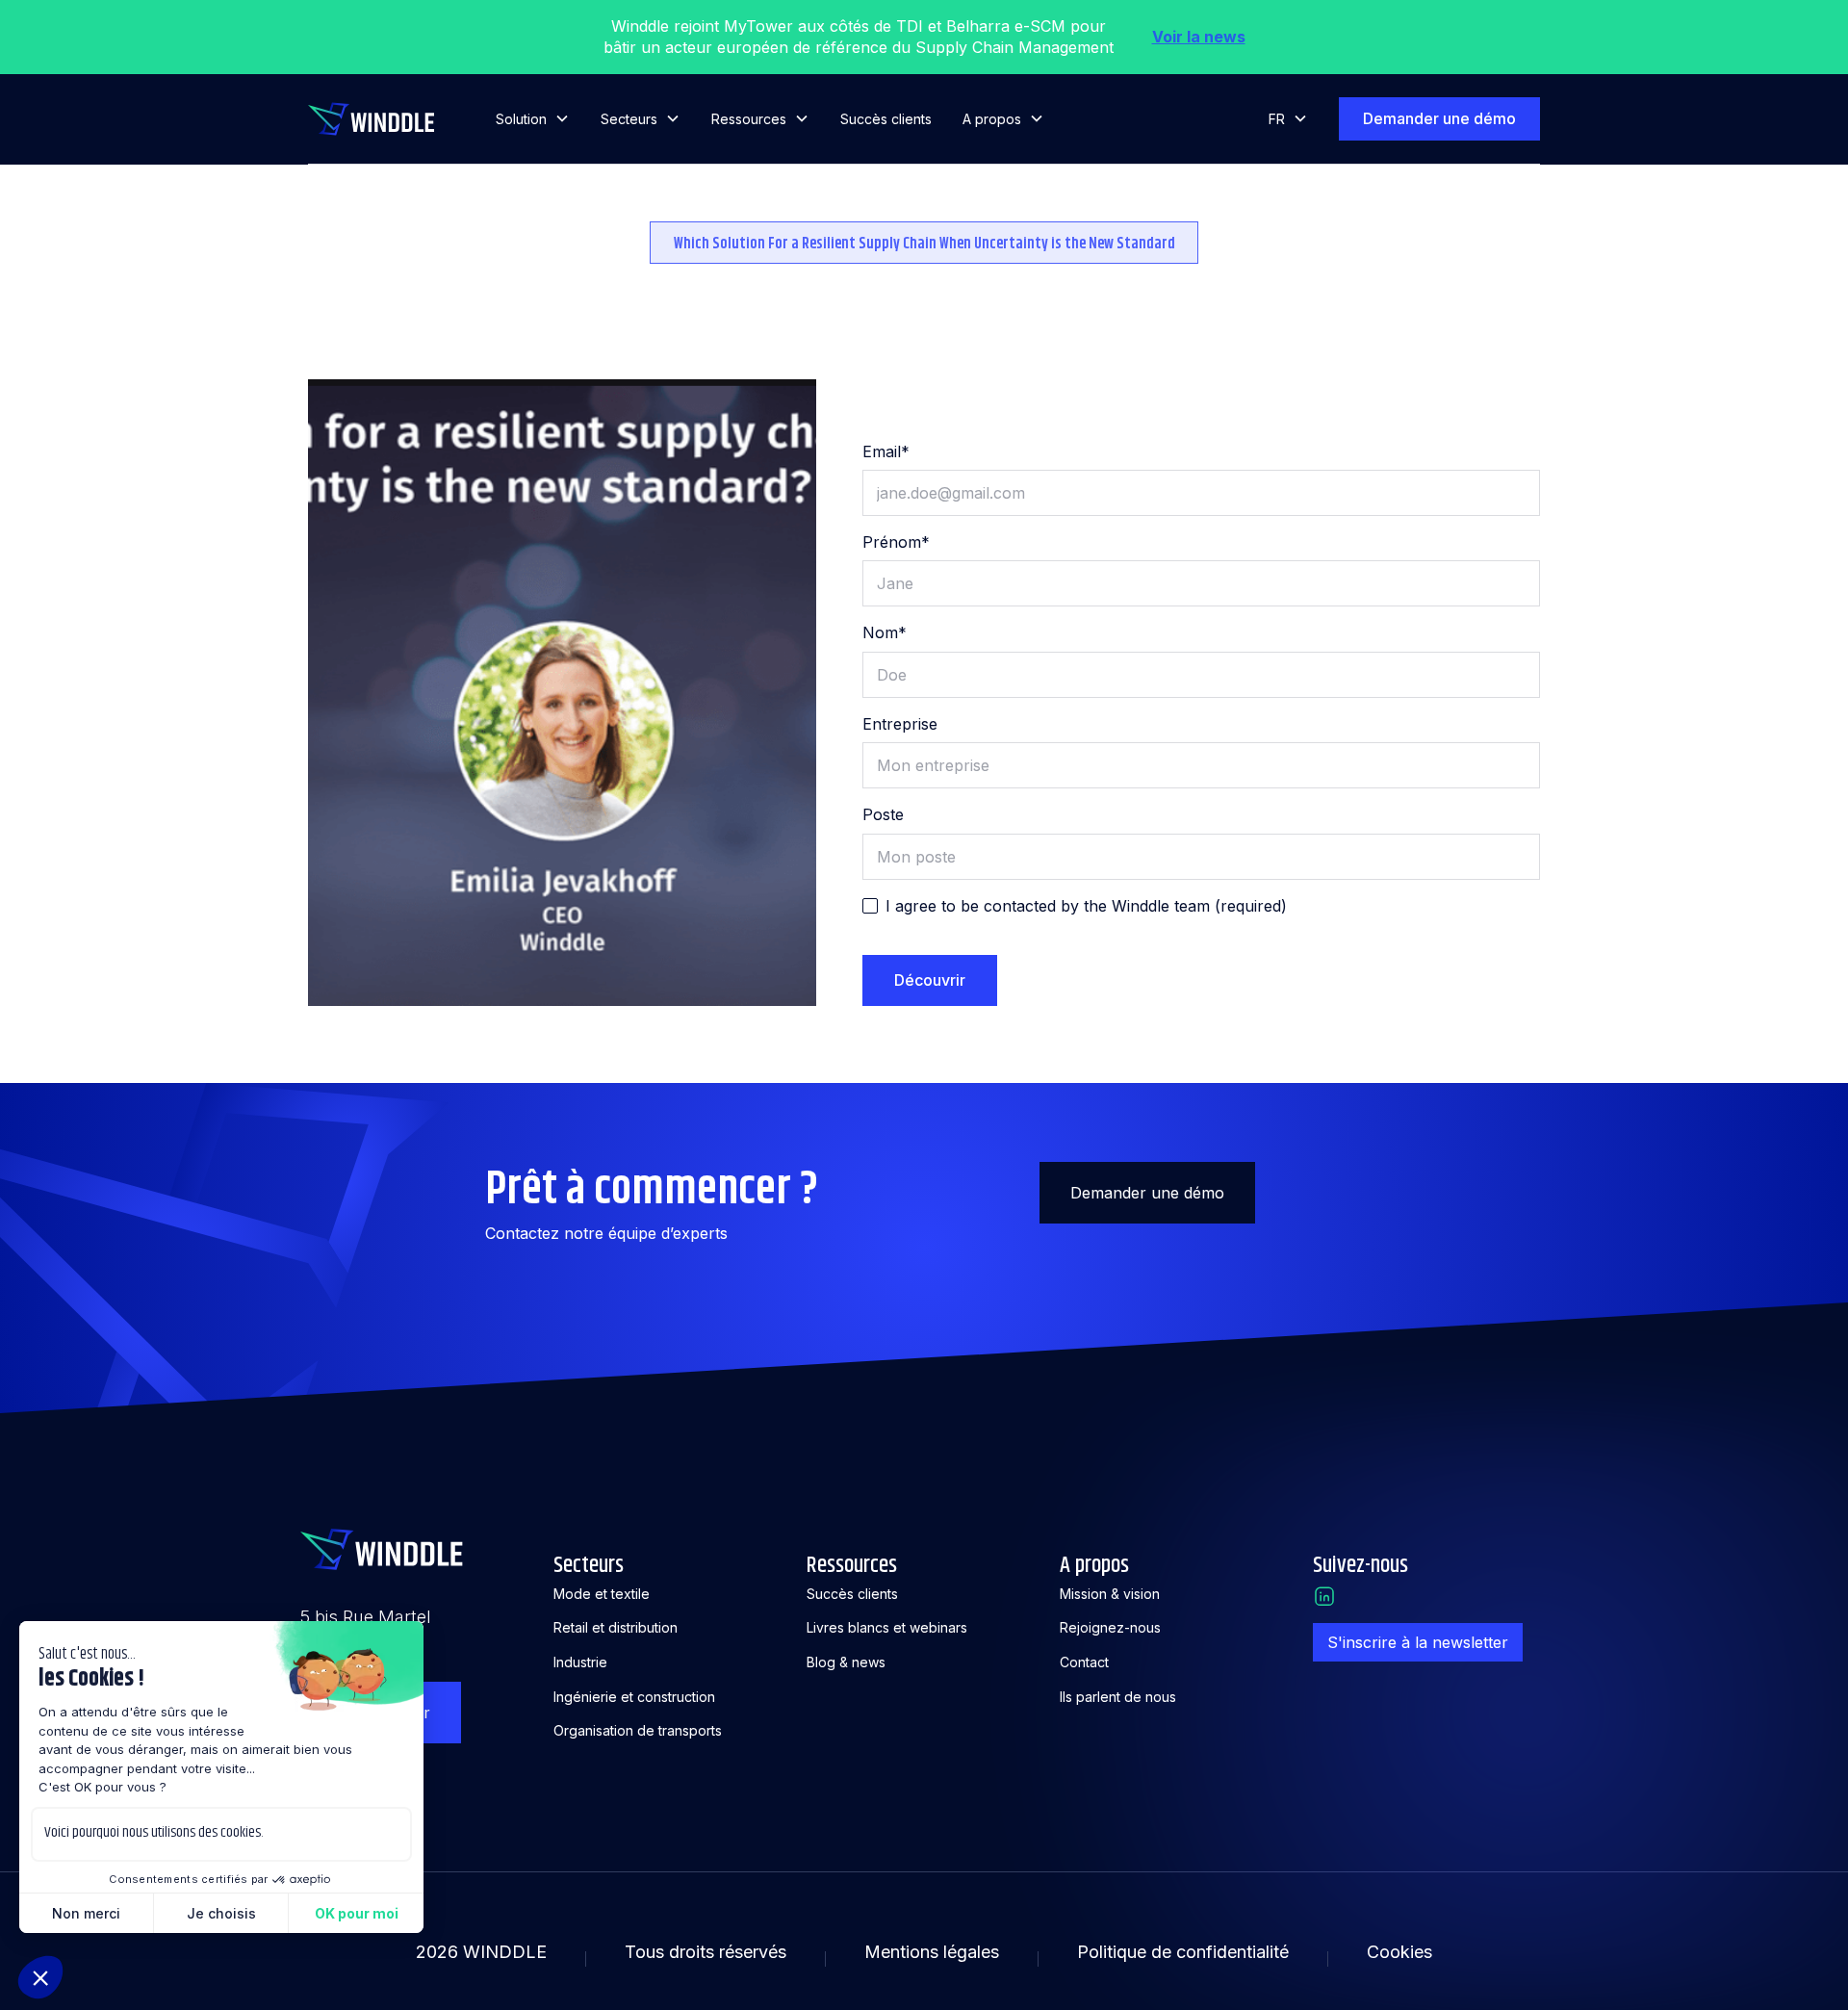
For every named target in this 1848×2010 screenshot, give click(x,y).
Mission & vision (1110, 1594)
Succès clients (886, 119)
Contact (1084, 1662)
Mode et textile (602, 1594)
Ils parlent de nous (1118, 1697)
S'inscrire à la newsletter (1418, 1642)
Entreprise (900, 724)
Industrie (580, 1662)
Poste (883, 814)
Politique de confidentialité (1183, 1952)
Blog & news (846, 1662)
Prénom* (896, 542)
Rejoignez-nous (1110, 1627)
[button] (533, 119)
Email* (886, 451)
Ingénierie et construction (634, 1697)
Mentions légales (932, 1952)
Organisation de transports (638, 1730)
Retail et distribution (616, 1627)
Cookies (1399, 1952)
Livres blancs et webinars (887, 1627)
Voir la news (1199, 37)
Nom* (885, 632)
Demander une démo (1439, 118)
